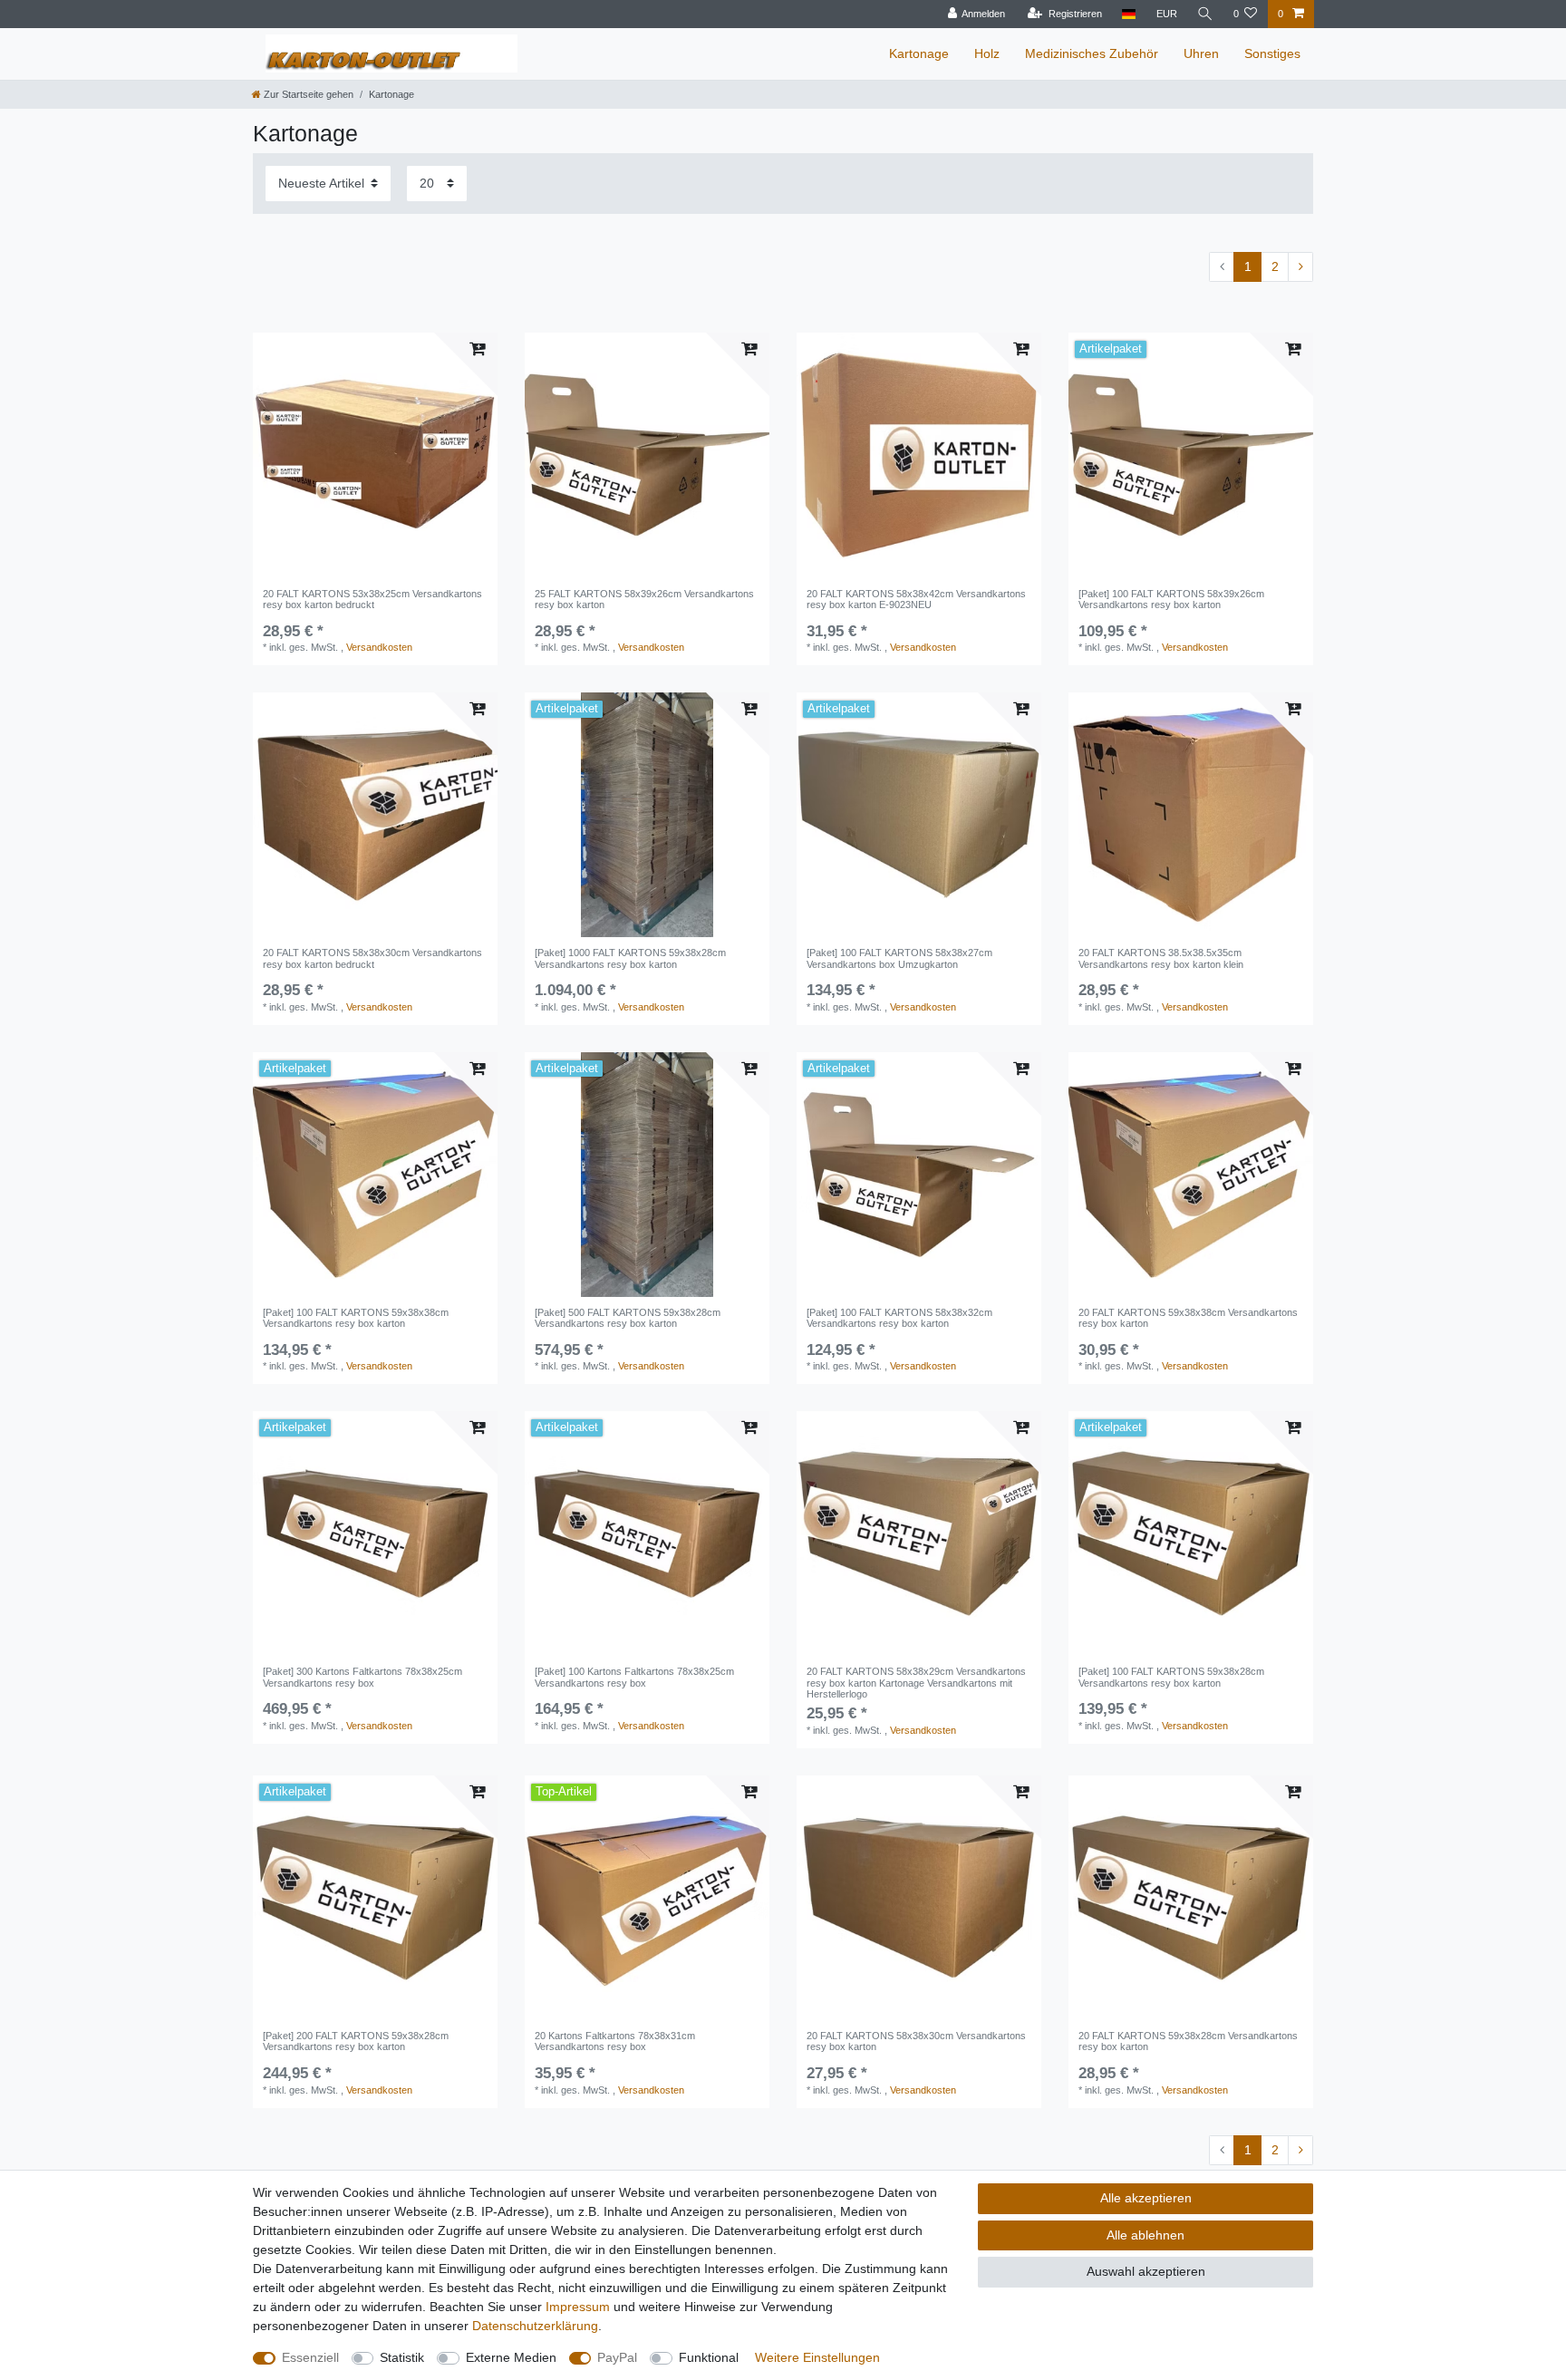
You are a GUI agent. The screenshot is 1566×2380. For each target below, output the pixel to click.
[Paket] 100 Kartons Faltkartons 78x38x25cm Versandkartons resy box (634, 1677)
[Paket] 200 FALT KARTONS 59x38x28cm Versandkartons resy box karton (356, 2041)
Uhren (1201, 53)
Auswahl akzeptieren (1146, 2271)
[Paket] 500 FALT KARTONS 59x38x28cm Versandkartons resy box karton (628, 1318)
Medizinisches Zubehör (1092, 53)
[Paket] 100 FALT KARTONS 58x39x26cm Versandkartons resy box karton (1171, 599)
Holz (987, 53)
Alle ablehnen (1145, 2235)
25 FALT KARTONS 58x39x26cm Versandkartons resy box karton (644, 599)
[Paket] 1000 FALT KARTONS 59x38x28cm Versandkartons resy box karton (630, 958)
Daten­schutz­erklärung (535, 2326)
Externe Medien (511, 2357)
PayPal (617, 2357)
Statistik (402, 2357)
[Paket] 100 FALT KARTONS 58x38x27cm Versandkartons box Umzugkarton (899, 958)
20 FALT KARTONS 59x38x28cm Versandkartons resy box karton (1188, 2041)
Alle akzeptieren (1146, 2198)
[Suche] (1205, 14)
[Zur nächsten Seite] (1300, 267)
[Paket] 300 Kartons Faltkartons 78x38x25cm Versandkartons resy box (362, 1677)
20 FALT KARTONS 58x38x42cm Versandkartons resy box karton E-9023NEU (916, 599)
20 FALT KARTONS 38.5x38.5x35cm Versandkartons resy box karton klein (1161, 958)
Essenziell (310, 2357)
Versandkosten (379, 647)
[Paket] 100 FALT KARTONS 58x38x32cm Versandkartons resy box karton (899, 1318)
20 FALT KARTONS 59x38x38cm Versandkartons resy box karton (1188, 1318)
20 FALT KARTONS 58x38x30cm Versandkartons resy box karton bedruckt (372, 958)
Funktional (709, 2357)
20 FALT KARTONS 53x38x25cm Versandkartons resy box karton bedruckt (372, 599)
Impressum (578, 2307)
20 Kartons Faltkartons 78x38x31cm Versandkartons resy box (615, 2041)
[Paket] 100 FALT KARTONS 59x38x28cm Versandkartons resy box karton (1171, 1677)
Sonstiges (1272, 53)
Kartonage (919, 53)
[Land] (1129, 14)
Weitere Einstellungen (817, 2357)
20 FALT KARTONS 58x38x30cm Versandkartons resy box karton (916, 2041)
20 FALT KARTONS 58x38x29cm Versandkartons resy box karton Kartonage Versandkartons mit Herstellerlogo (916, 1683)
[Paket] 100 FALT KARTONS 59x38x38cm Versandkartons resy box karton (356, 1318)
